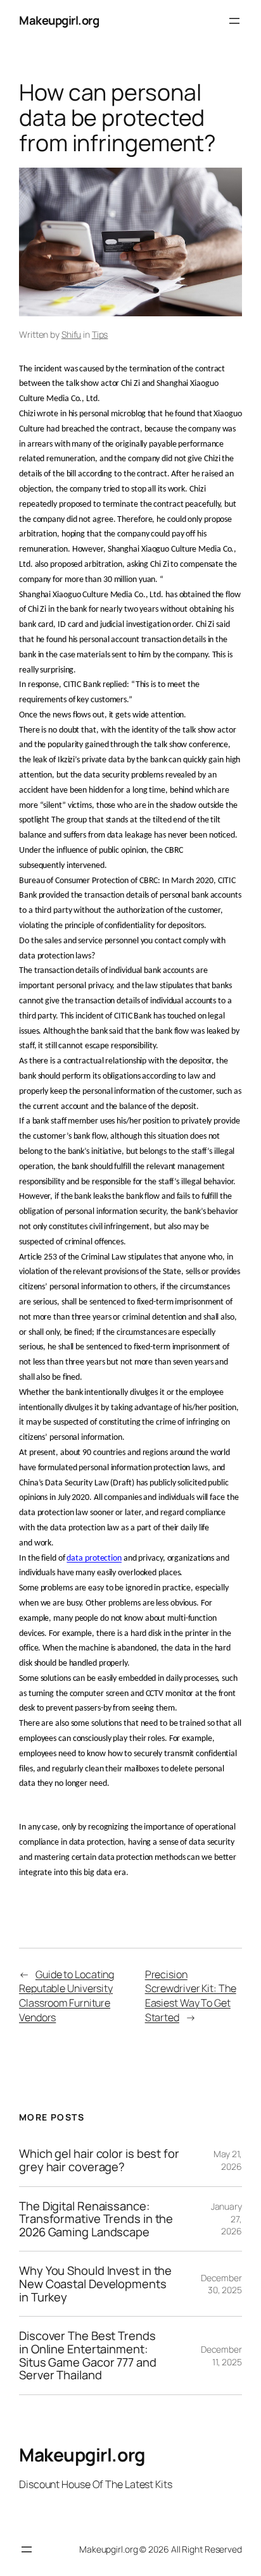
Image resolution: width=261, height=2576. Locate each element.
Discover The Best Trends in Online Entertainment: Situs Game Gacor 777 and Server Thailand (88, 2356)
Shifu (72, 334)
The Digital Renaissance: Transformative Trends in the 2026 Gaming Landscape (96, 2219)
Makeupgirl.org (59, 20)
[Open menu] (234, 21)
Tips (100, 334)
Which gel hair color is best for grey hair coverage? (99, 2160)
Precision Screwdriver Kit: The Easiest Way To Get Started (191, 1996)
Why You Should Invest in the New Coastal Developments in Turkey (95, 2284)
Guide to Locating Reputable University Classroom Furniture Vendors (67, 1996)
